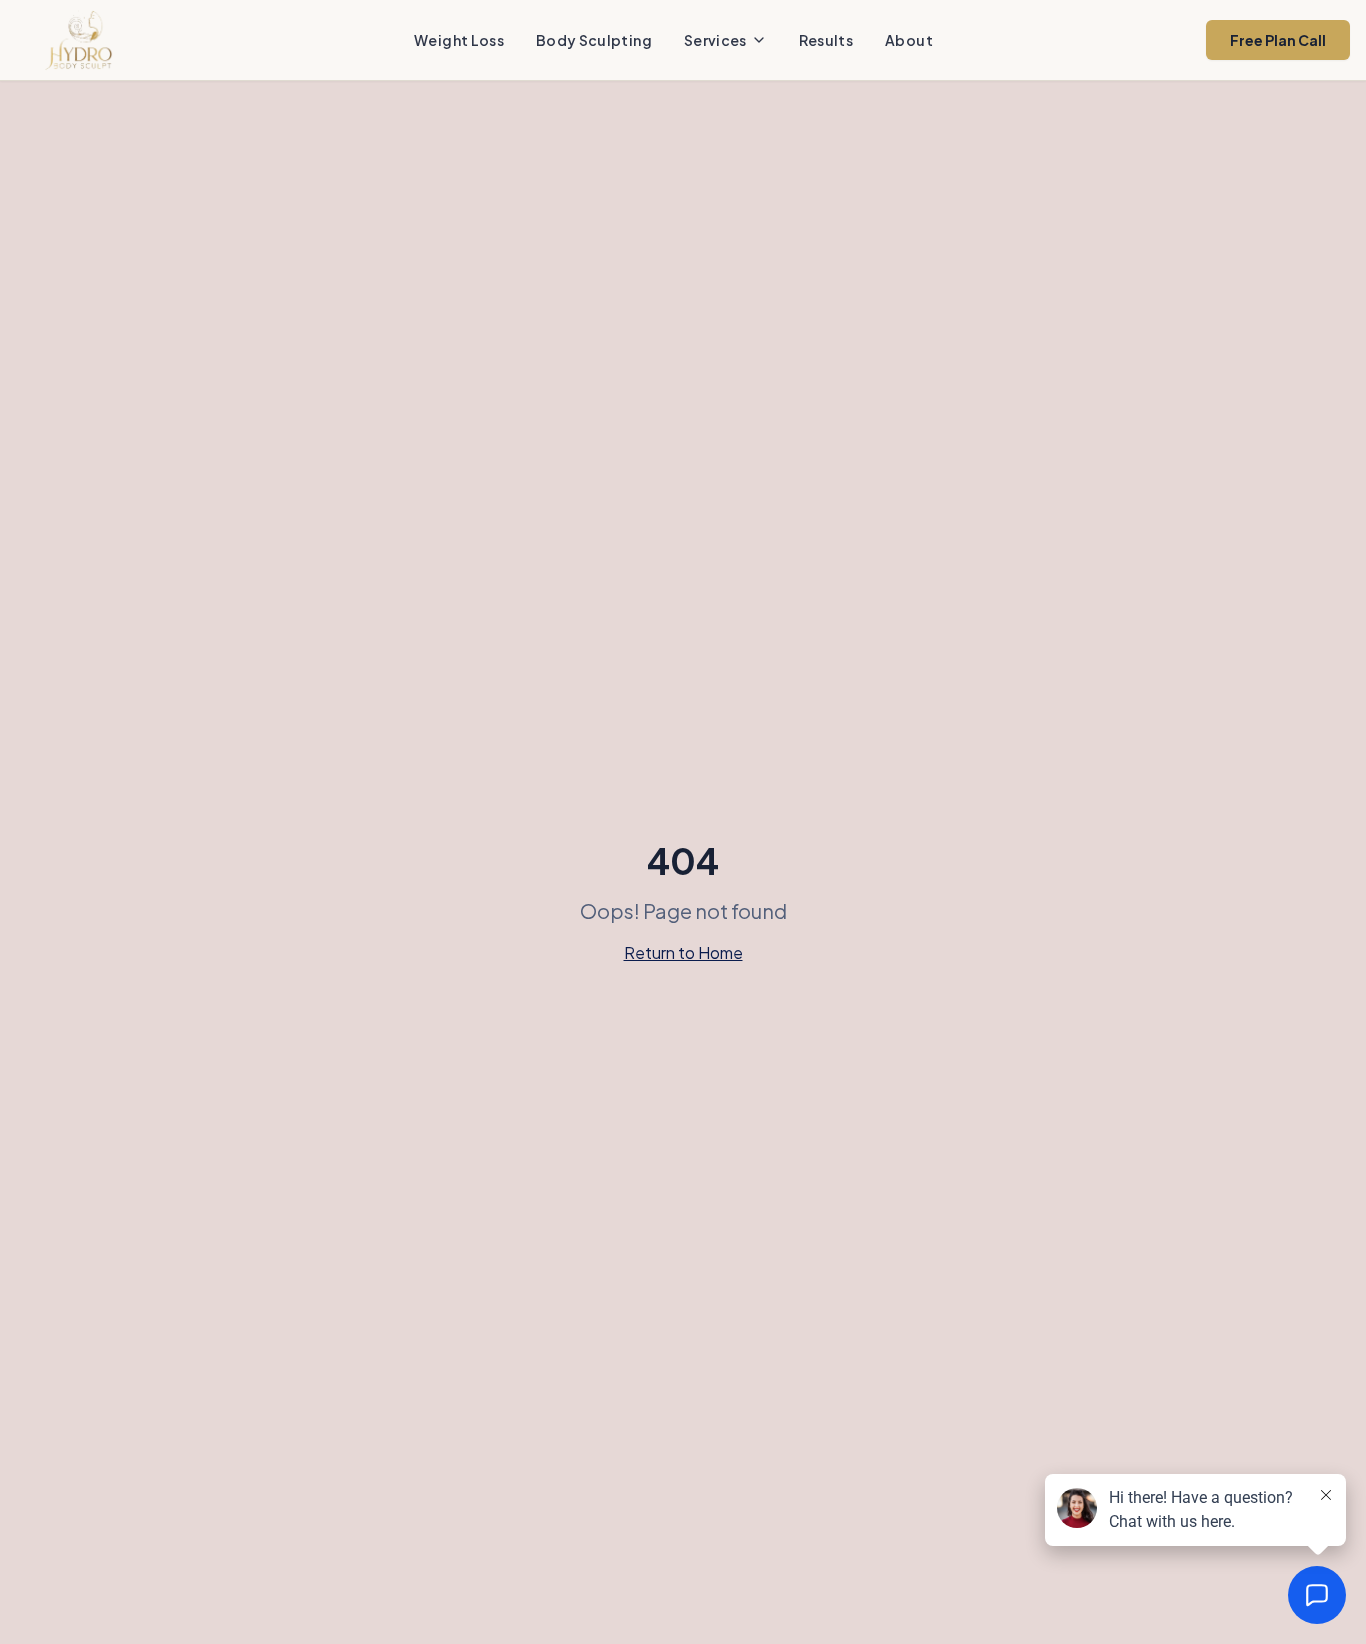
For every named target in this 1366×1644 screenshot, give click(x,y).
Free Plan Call (1278, 40)
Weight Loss (459, 40)
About (909, 40)
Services (715, 40)
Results (826, 40)
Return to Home (683, 952)
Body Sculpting (594, 40)
